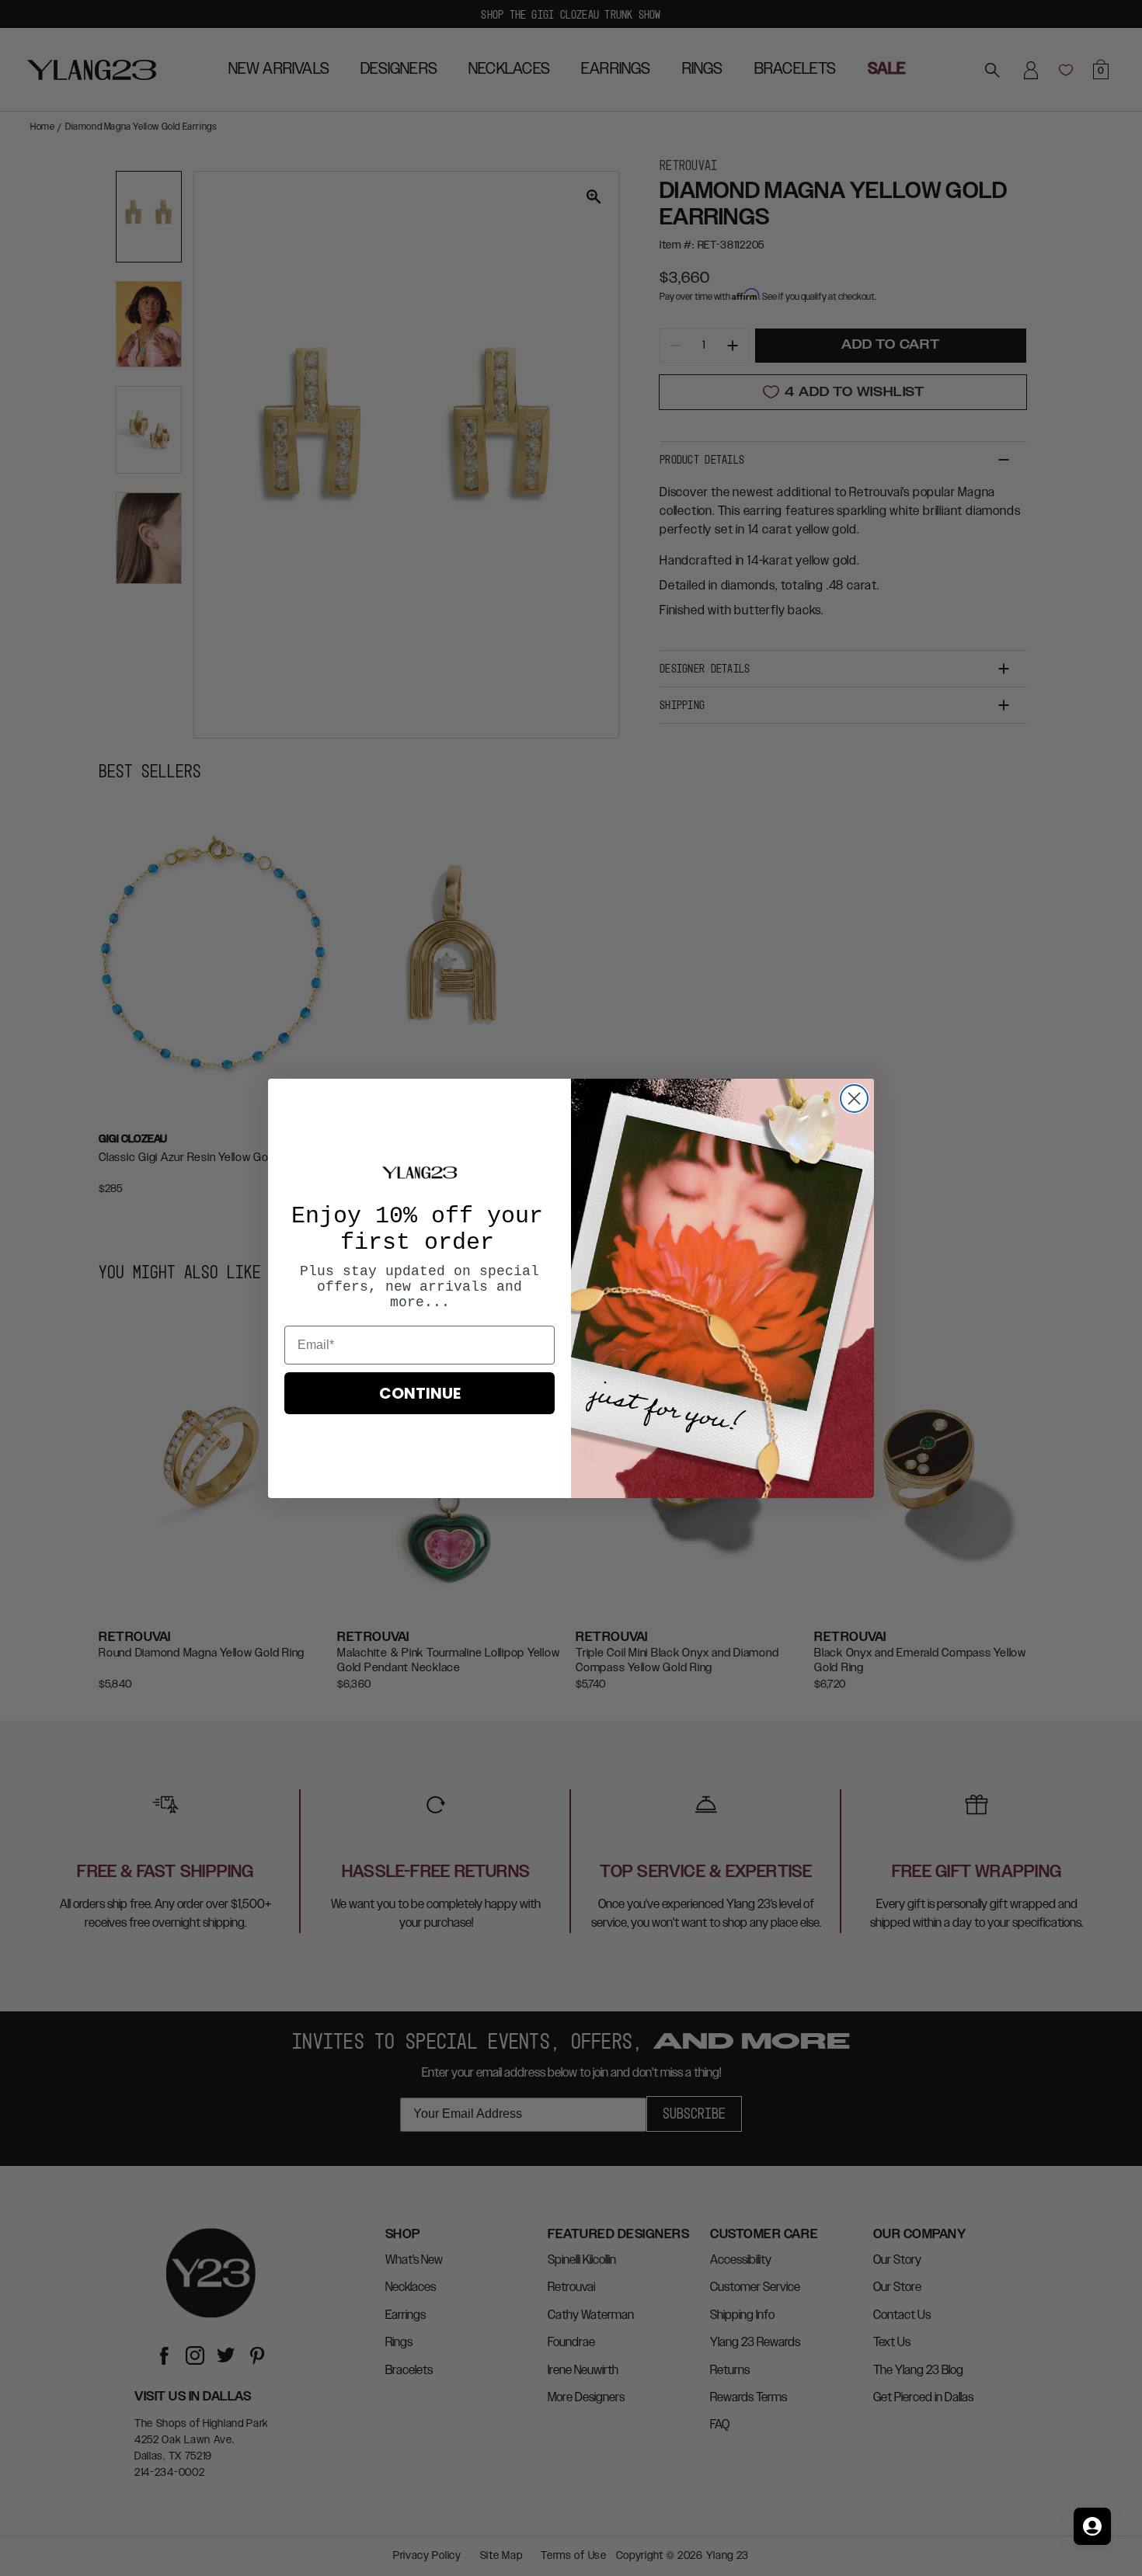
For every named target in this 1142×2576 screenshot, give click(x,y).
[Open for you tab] (1092, 2526)
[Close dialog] (854, 1099)
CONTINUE (420, 1393)
